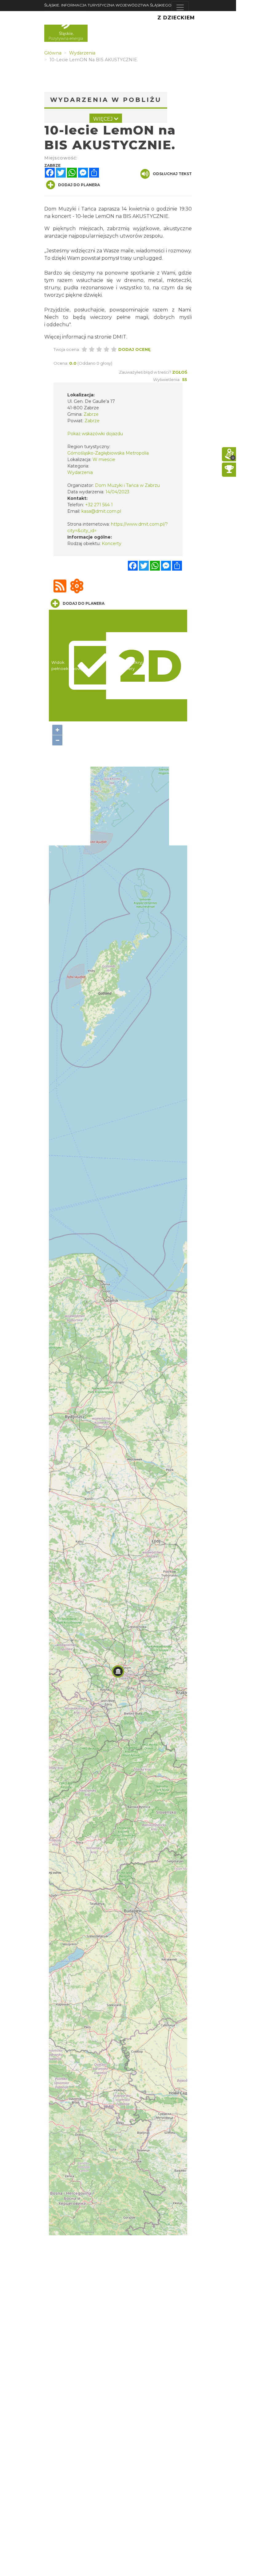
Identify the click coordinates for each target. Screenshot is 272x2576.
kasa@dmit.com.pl (101, 511)
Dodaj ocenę (134, 349)
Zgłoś (180, 372)
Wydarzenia (80, 472)
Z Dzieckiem (176, 18)
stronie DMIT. (111, 337)
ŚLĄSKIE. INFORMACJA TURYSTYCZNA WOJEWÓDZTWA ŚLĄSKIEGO (108, 5)
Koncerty (112, 544)
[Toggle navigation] (180, 7)
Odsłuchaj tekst (172, 174)
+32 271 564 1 (99, 505)
